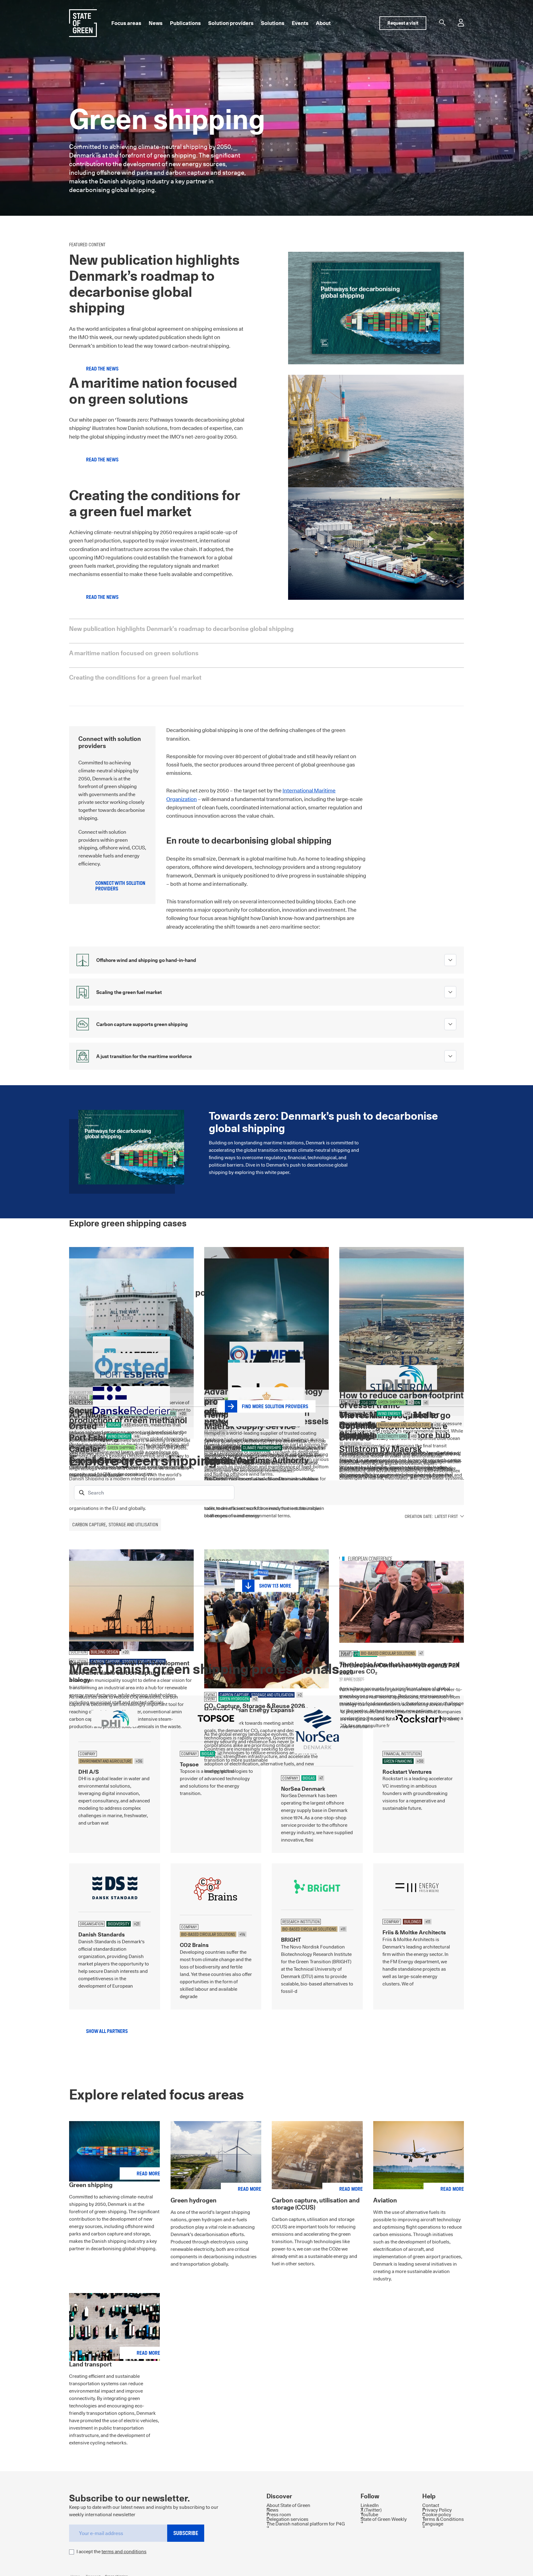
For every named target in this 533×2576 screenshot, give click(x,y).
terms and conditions (124, 2551)
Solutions (273, 23)
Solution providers (231, 23)
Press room (279, 2515)
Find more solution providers (275, 1407)
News (156, 23)
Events (300, 23)
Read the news (102, 369)
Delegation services (287, 2519)
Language (433, 2524)
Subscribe (186, 2533)
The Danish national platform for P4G (306, 2524)
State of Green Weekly (384, 2519)
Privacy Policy (437, 2510)
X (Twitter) (371, 2510)
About (323, 23)
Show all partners (107, 2031)
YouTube (369, 2515)
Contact (431, 2505)
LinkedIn (370, 2505)
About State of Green (288, 2505)
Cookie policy (437, 2515)
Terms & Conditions (443, 2519)
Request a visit (403, 23)
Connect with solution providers (120, 886)
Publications (185, 23)
